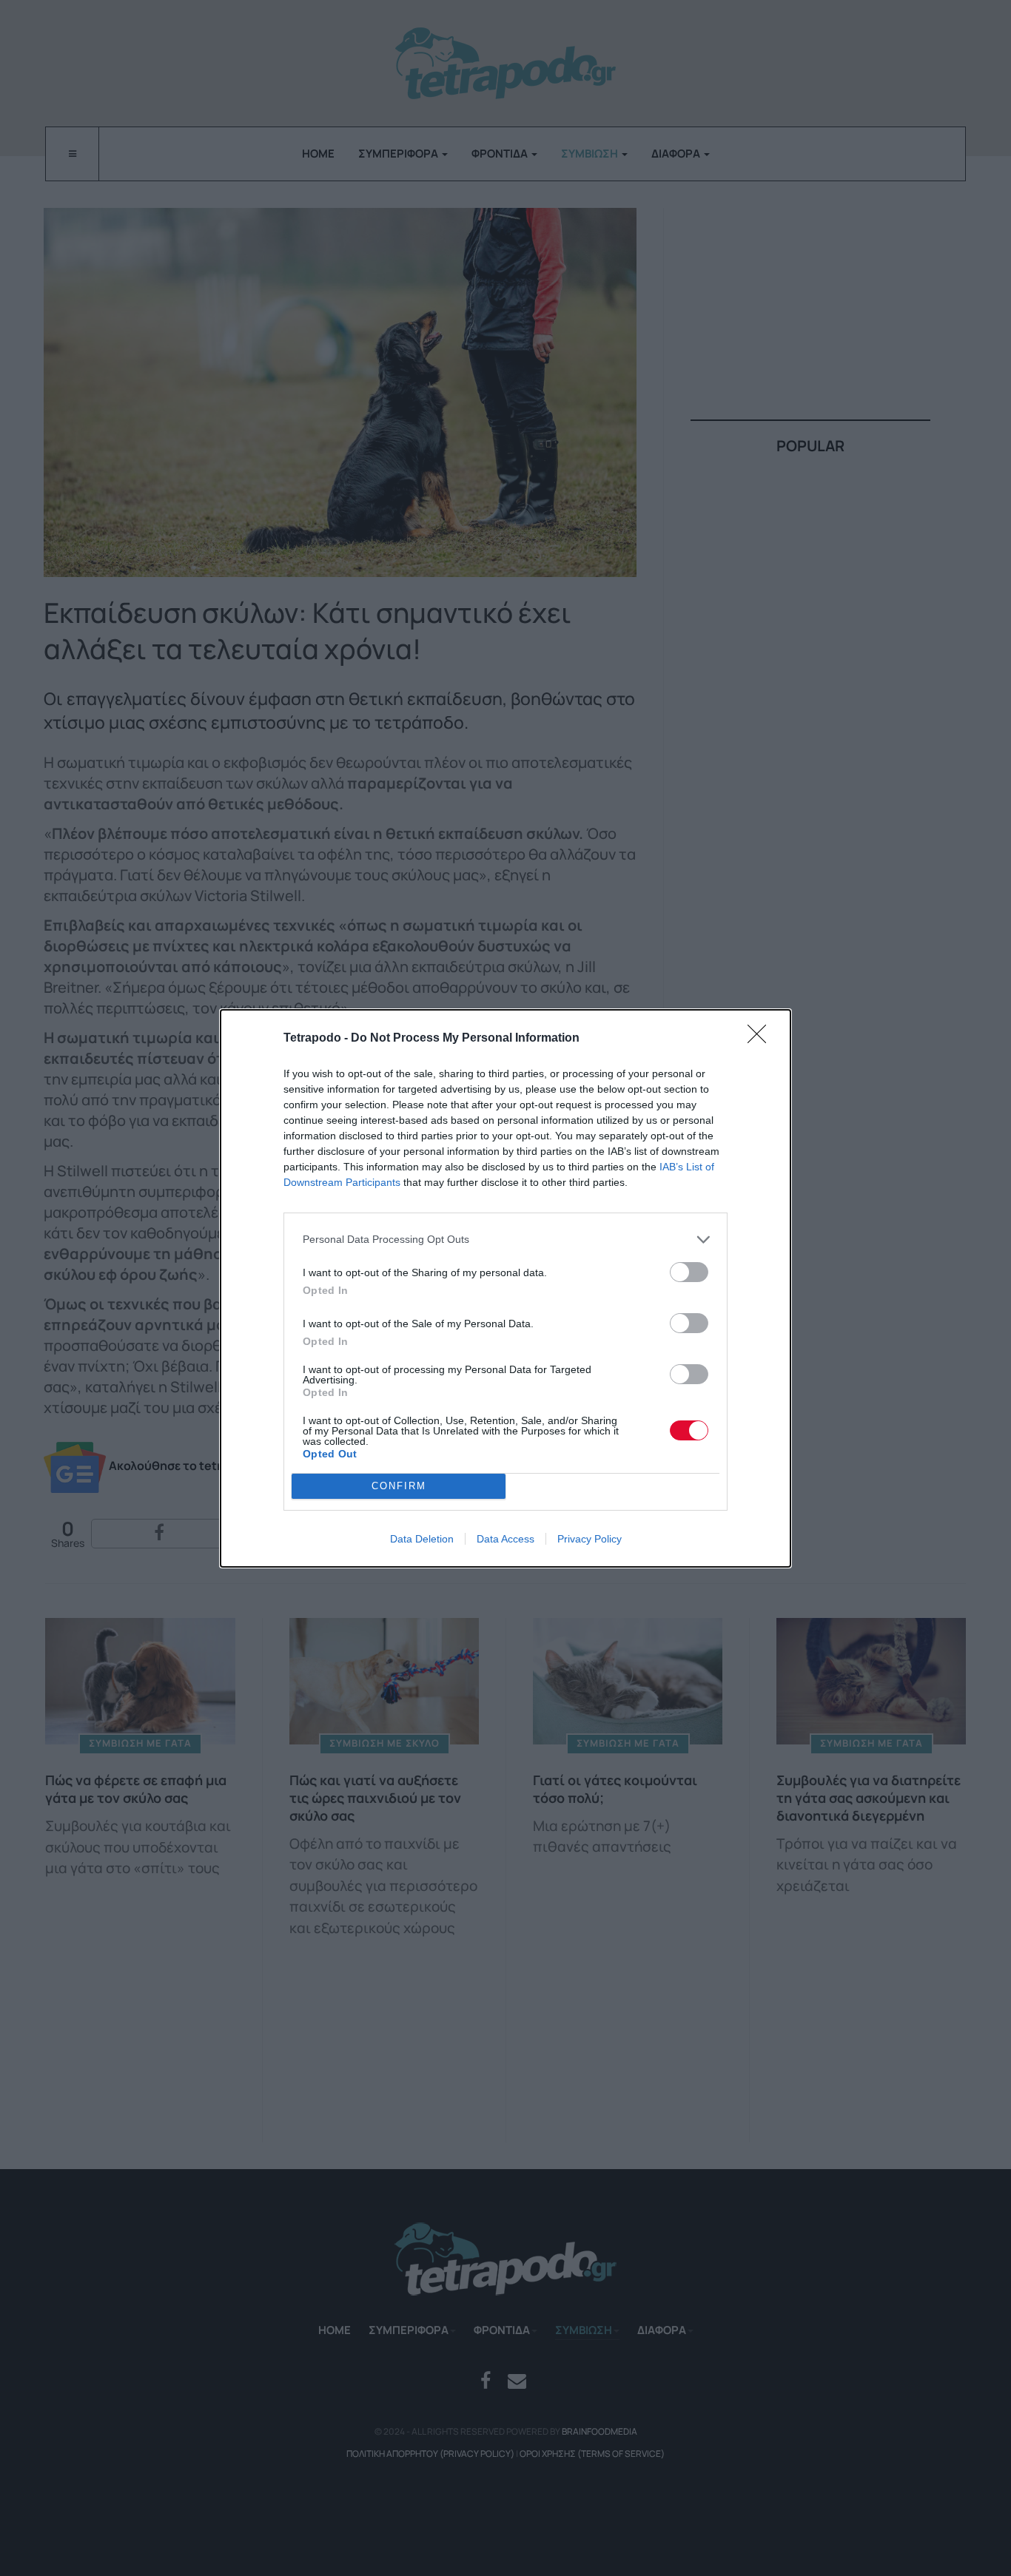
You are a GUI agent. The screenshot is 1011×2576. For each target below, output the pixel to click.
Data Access (505, 1539)
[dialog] (505, 1288)
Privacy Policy (590, 1539)
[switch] (689, 1272)
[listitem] (505, 1240)
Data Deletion (422, 1539)
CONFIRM (399, 1486)
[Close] (762, 1039)
